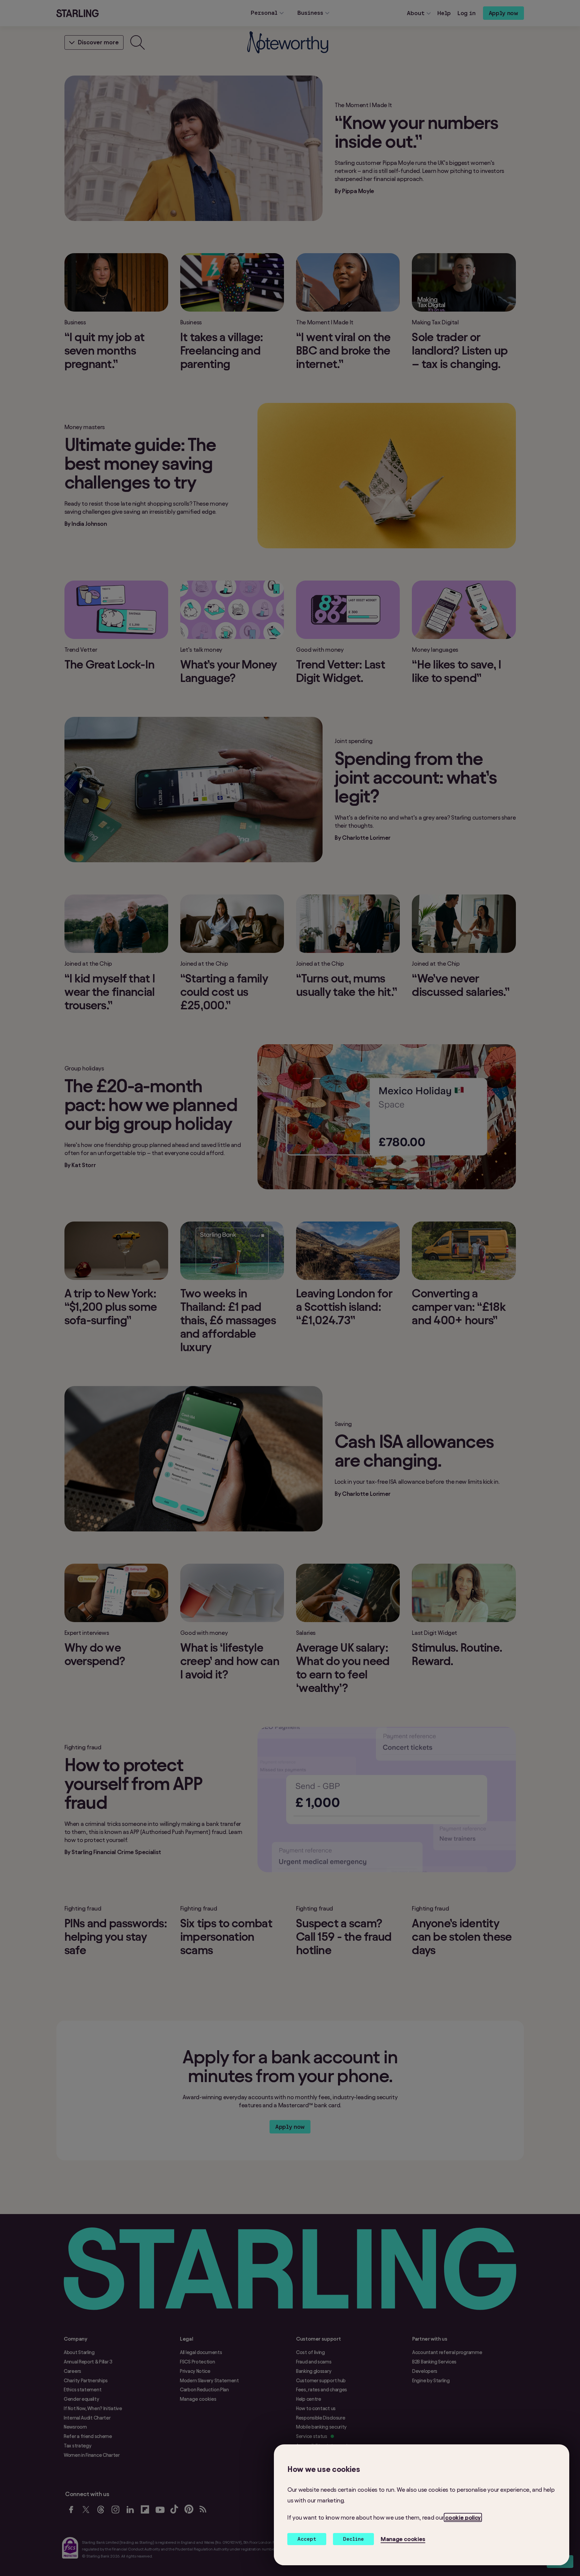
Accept (307, 2539)
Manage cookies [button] (403, 2539)
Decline (353, 2539)
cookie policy (463, 2517)
